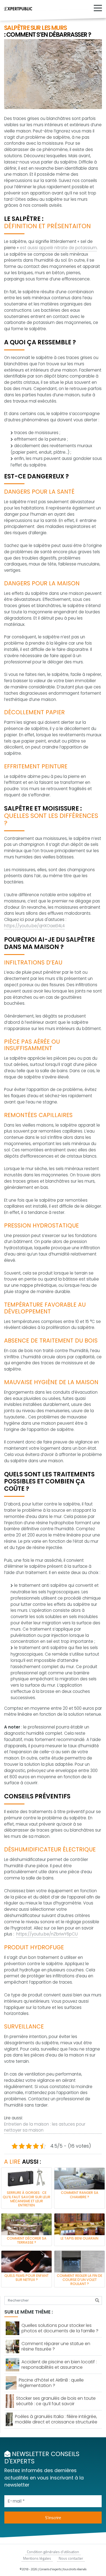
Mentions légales (37, 2558)
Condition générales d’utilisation (53, 2552)
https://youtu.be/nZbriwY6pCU (47, 1934)
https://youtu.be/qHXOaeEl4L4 (34, 926)
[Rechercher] (97, 2300)
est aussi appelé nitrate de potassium (58, 248)
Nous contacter (71, 2558)
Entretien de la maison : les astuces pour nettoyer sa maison (45, 2127)
